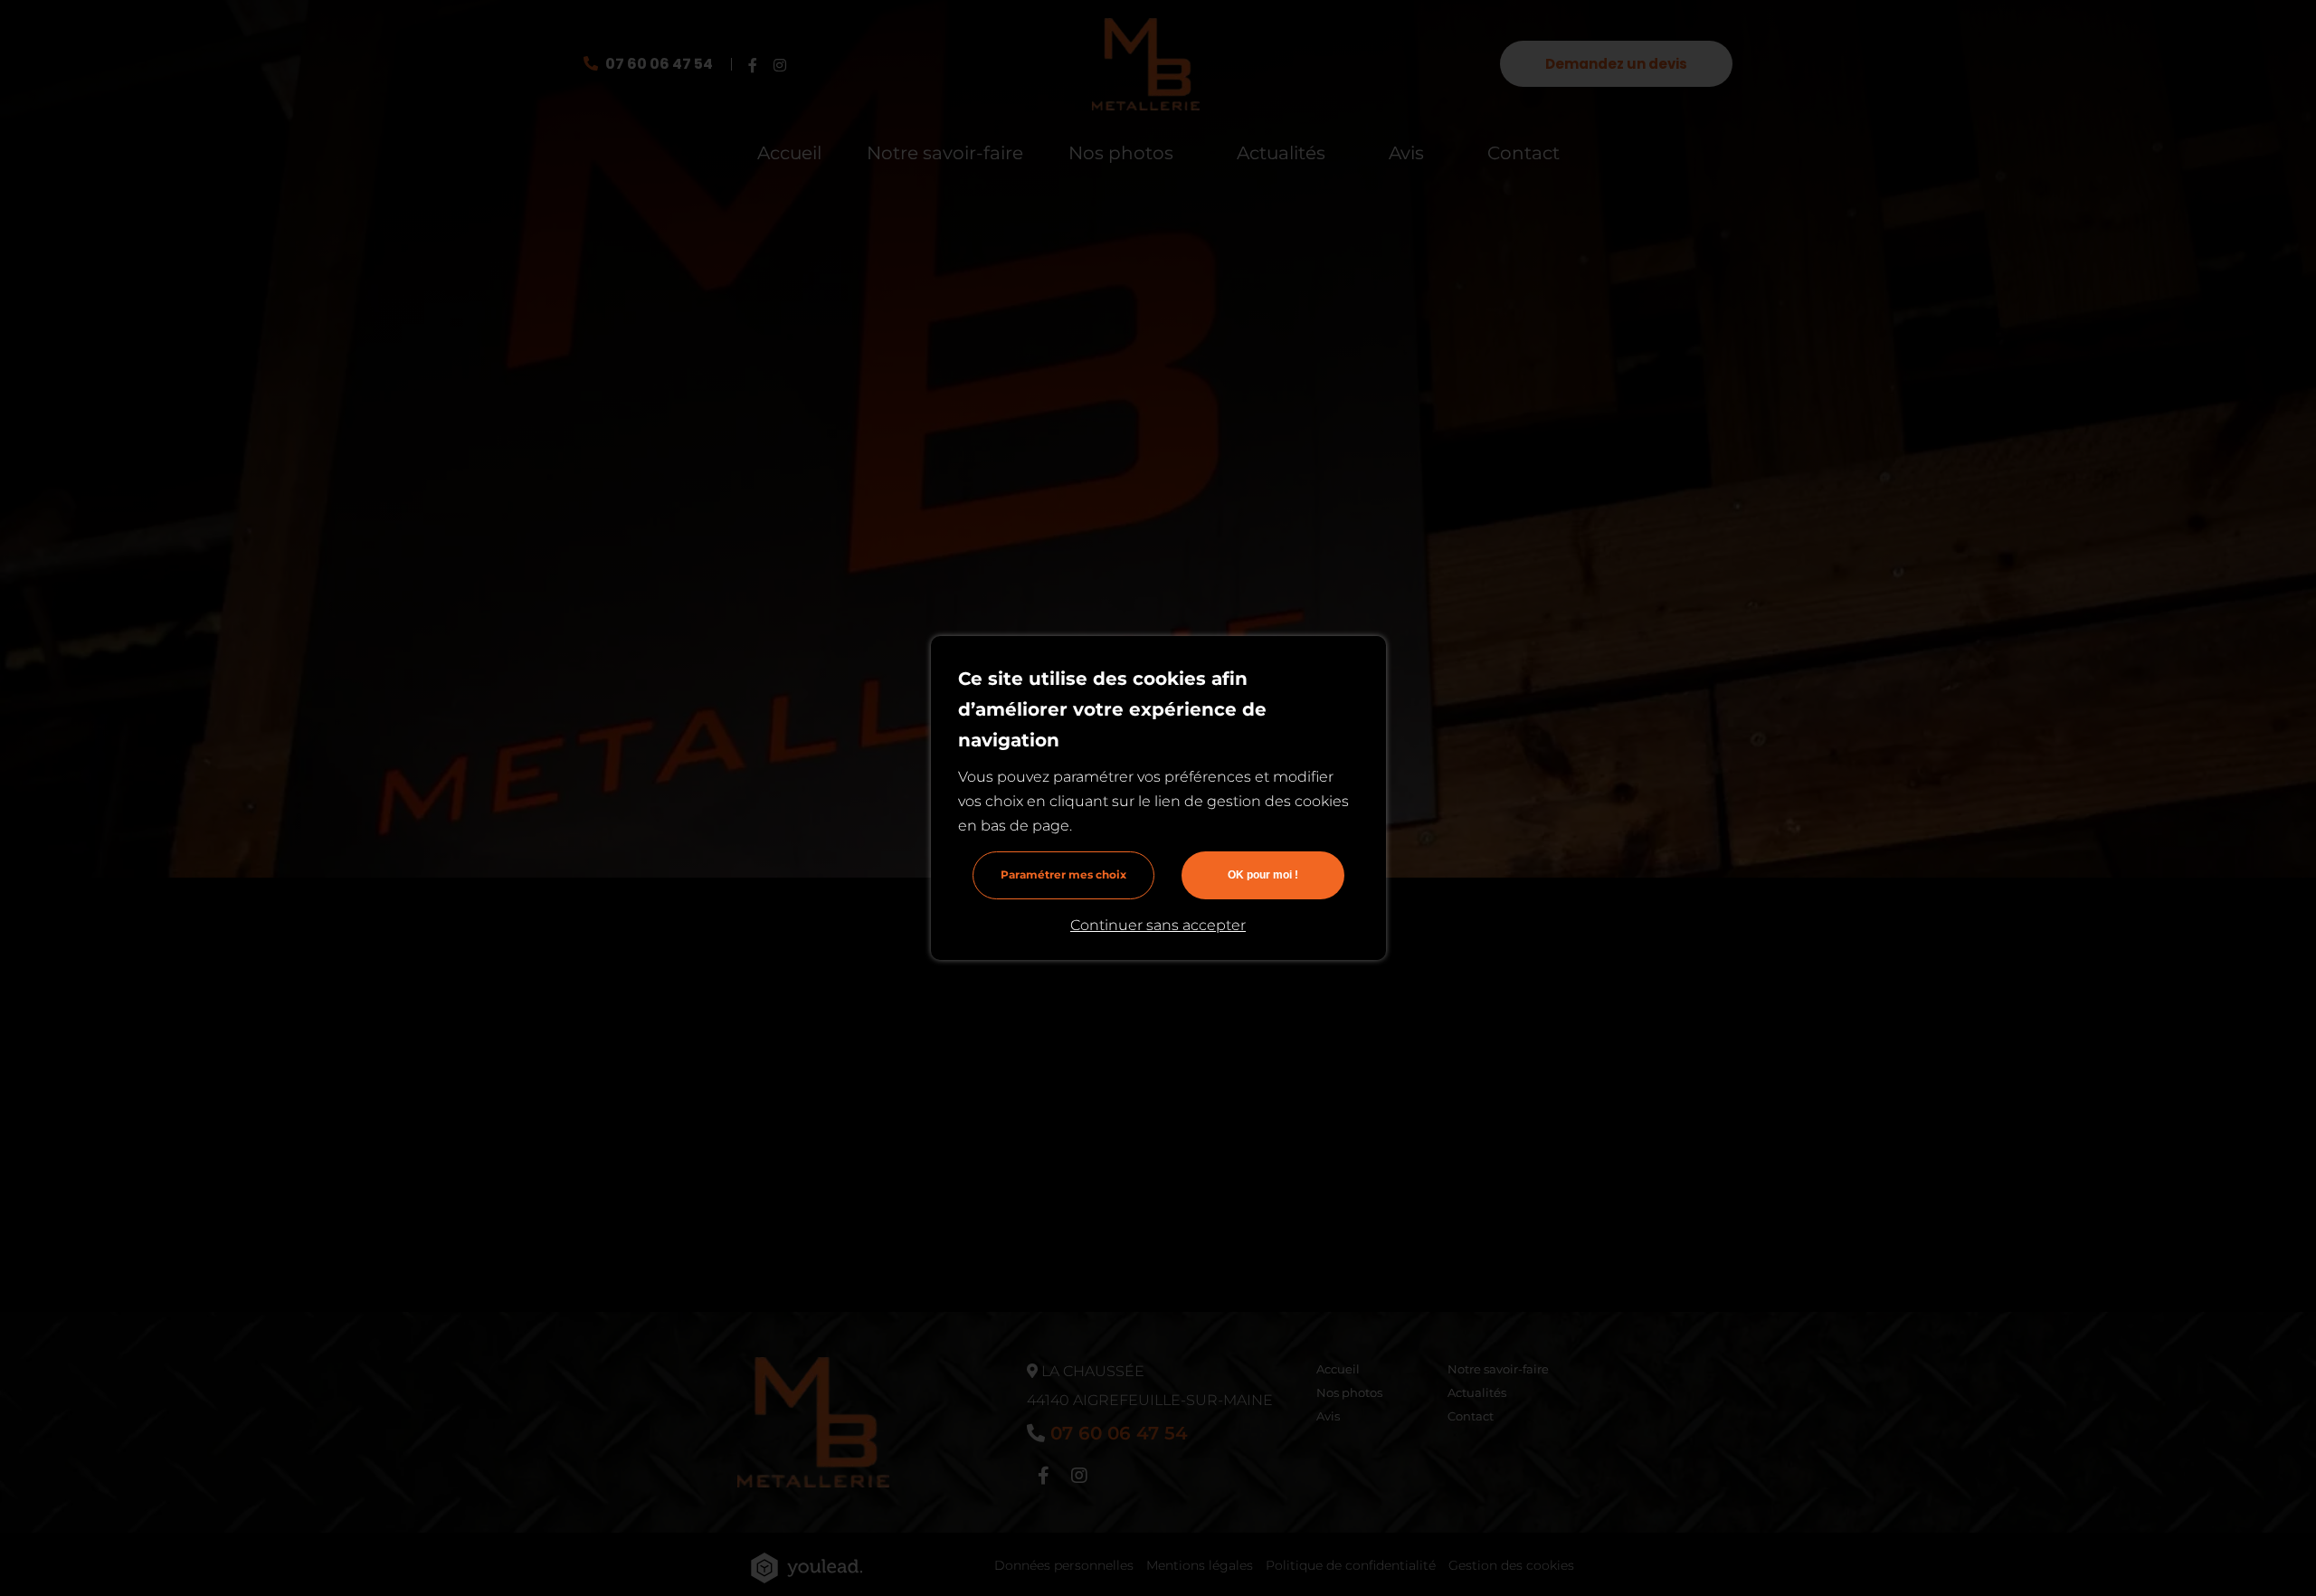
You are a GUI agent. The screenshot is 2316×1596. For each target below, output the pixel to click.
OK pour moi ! (1263, 875)
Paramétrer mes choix (1063, 874)
